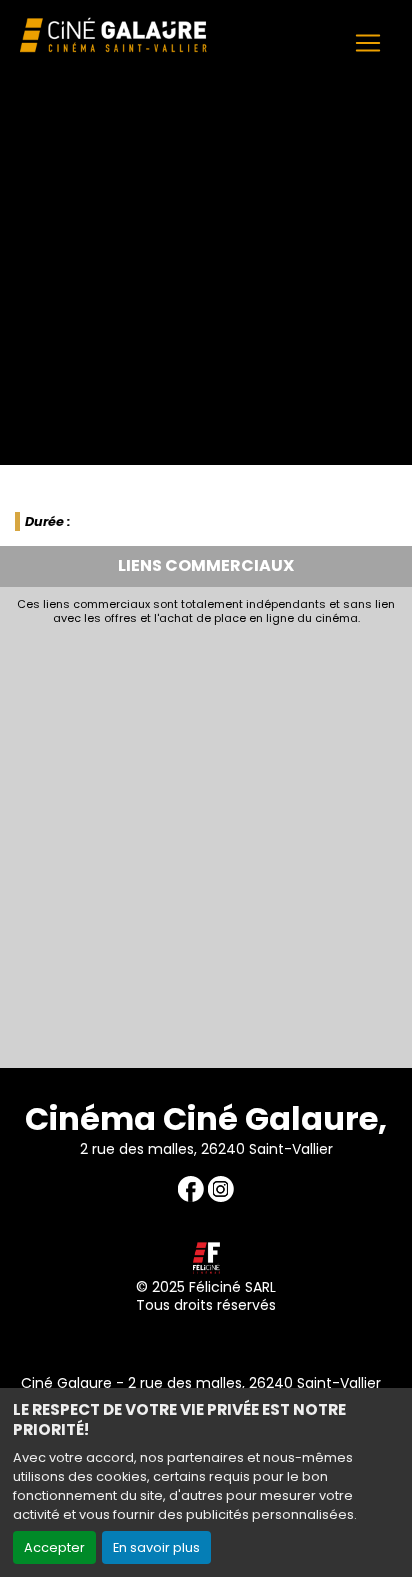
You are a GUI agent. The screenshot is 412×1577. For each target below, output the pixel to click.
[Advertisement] (206, 841)
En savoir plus (156, 1547)
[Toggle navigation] (368, 43)
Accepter (54, 1547)
